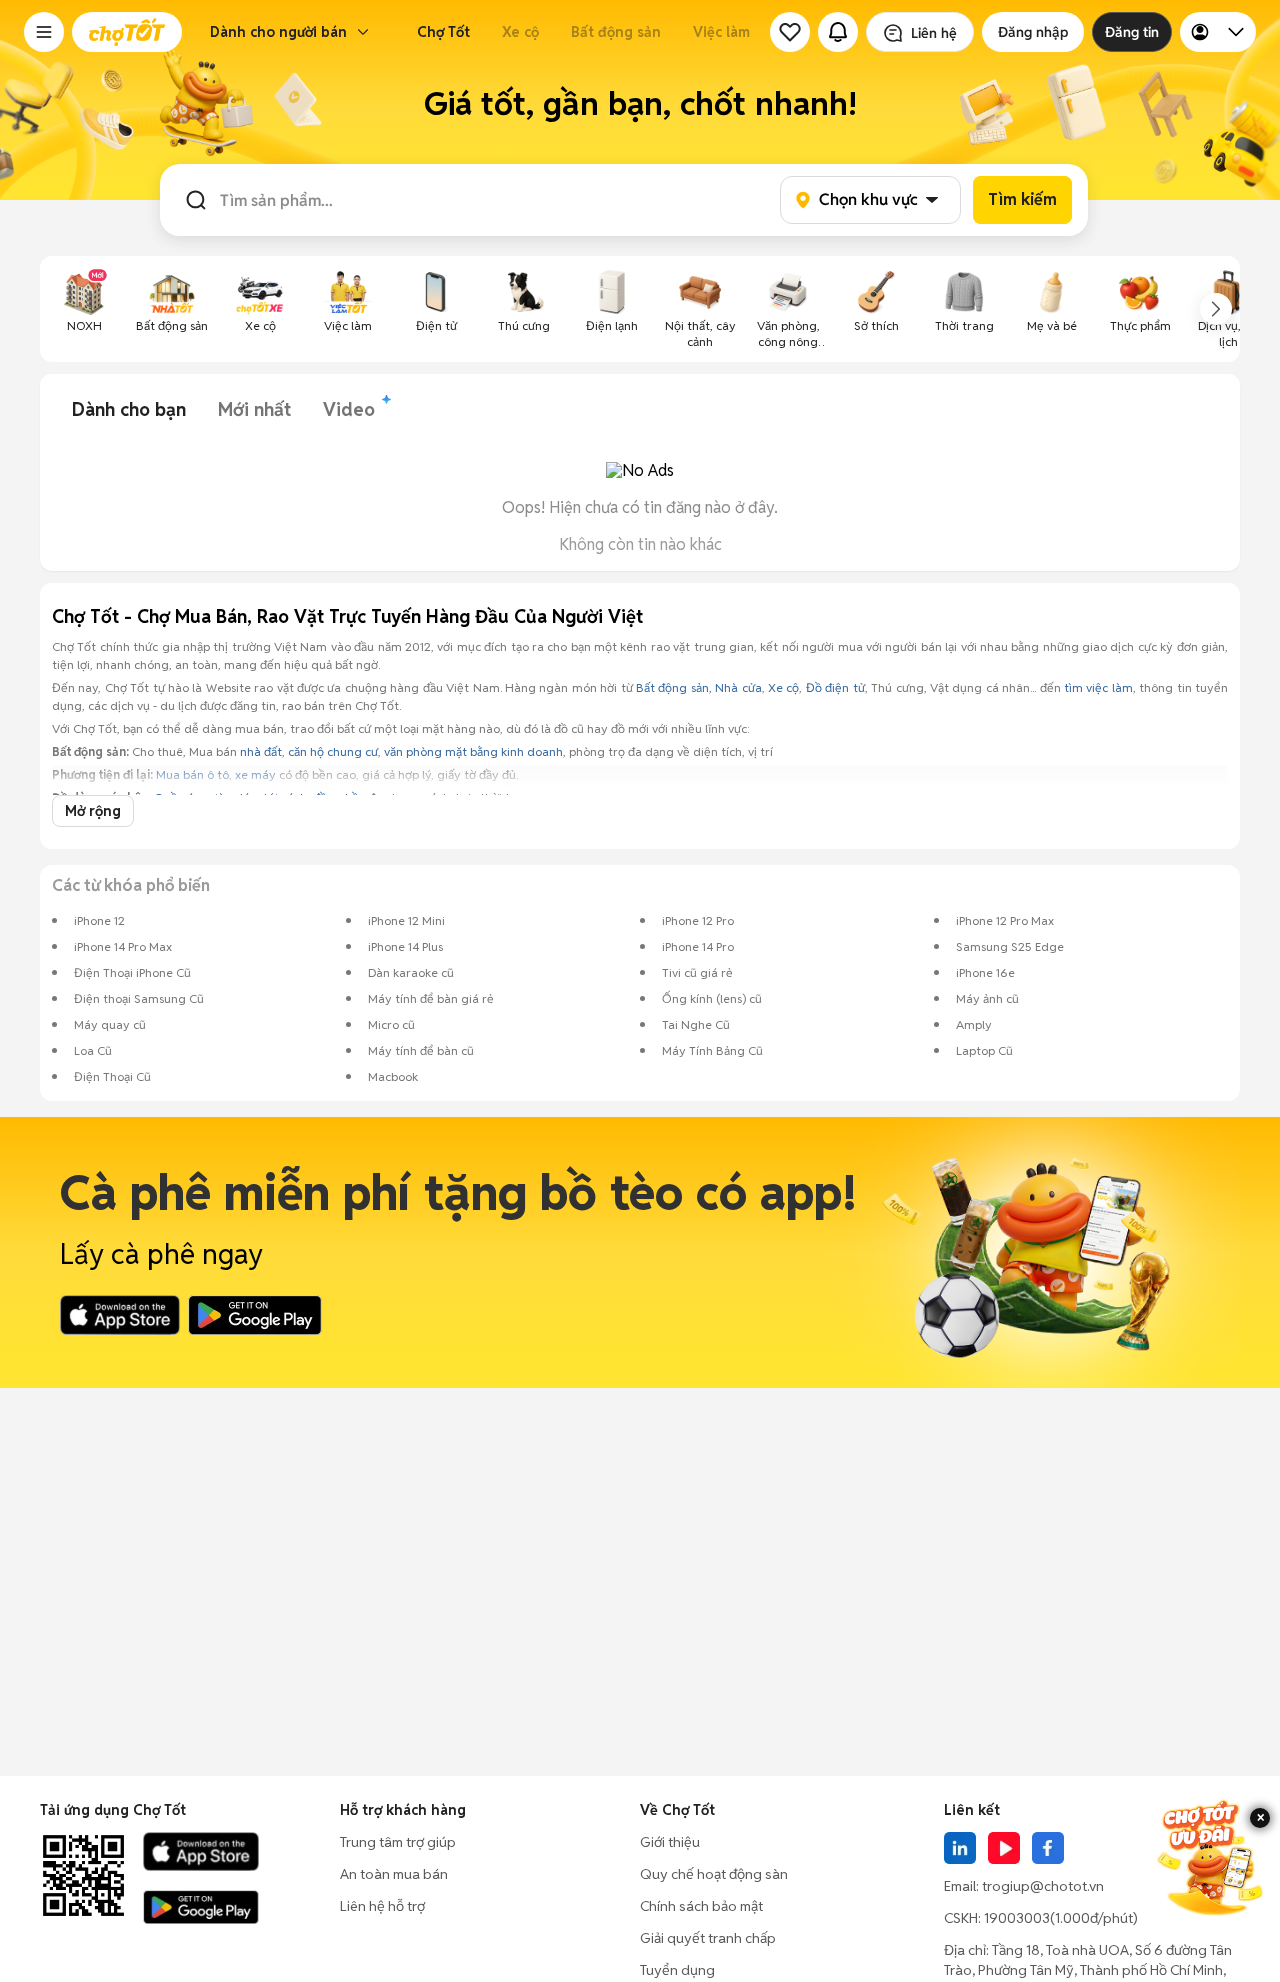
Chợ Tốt (443, 32)
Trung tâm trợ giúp (398, 1842)
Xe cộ (520, 32)
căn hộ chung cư (333, 751)
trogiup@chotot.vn (1043, 1886)
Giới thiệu (670, 1842)
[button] (44, 32)
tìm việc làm (1098, 687)
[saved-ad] (790, 32)
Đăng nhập (1033, 32)
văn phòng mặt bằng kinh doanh (473, 751)
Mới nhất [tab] (254, 409)
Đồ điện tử (835, 687)
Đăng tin (1132, 32)
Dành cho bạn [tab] (129, 409)
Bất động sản (616, 32)
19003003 (1017, 1918)
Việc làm (721, 32)
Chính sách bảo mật (701, 1906)
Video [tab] (349, 409)
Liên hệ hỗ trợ (382, 1906)
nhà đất (261, 751)
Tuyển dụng (677, 1970)
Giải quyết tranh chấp (708, 1938)
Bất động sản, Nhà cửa (699, 687)
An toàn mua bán (394, 1874)
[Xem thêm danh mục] (1216, 309)
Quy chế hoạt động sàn (714, 1874)
